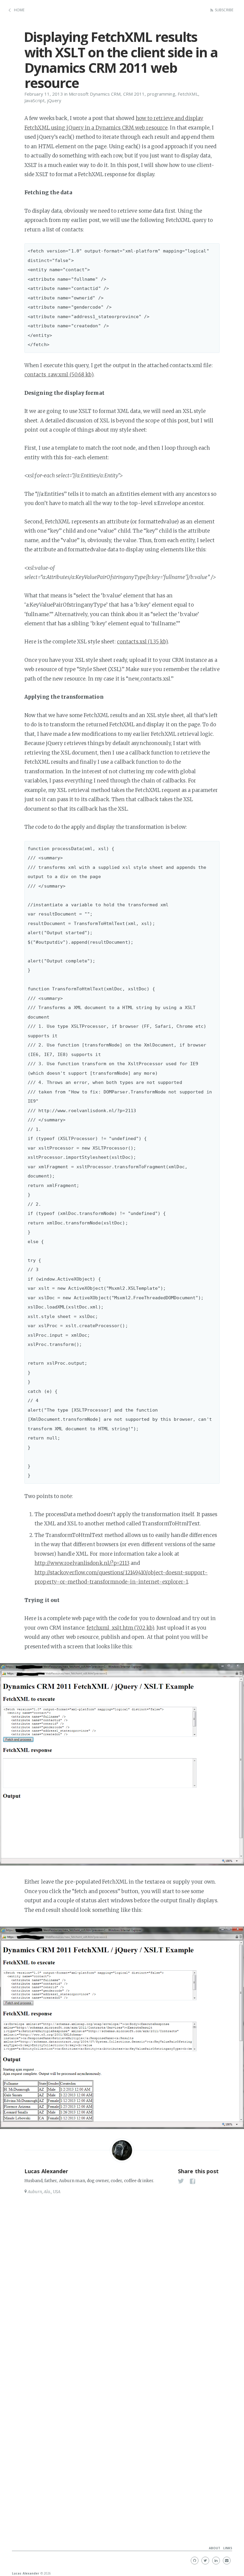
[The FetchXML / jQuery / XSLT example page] (122, 1764)
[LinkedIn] (216, 2561)
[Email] (227, 2561)
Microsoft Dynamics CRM (95, 94)
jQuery (54, 100)
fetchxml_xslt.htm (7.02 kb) (120, 1628)
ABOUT (215, 2548)
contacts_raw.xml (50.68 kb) (59, 375)
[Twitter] (205, 2561)
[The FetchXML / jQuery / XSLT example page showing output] (122, 2028)
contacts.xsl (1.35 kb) (142, 642)
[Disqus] (122, 2277)
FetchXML (188, 94)
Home (19, 10)
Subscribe (224, 10)
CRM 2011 (134, 94)
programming (161, 94)
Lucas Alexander (46, 2171)
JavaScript (35, 100)
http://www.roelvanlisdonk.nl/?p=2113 (82, 1563)
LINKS (228, 2548)
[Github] (195, 2561)
